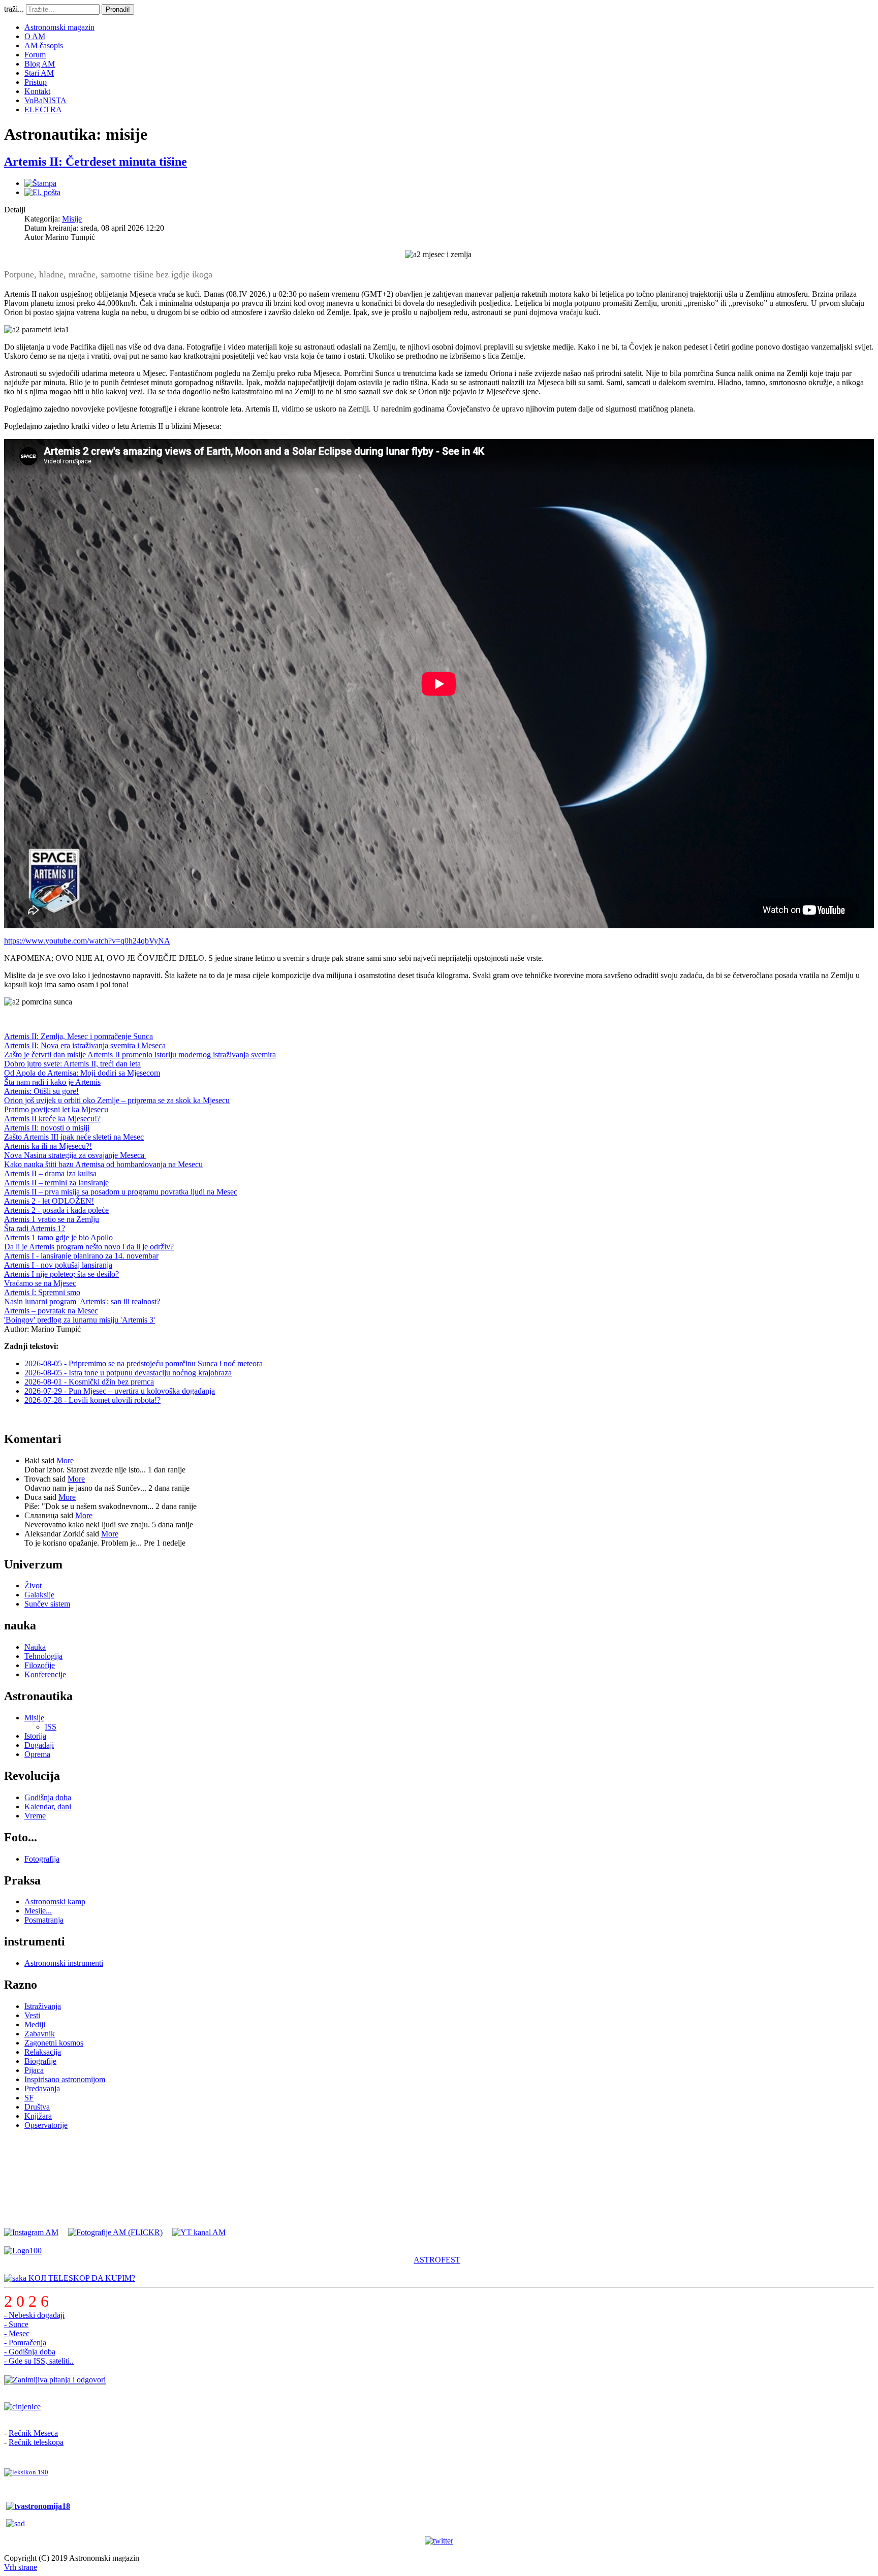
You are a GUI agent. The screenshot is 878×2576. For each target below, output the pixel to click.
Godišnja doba (48, 1797)
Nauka (35, 1647)
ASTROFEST (437, 2260)
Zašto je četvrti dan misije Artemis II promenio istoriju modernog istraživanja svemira (140, 1055)
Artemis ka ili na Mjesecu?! (48, 1146)
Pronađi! (118, 9)
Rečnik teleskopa (36, 2442)
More (65, 1460)
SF (29, 2098)
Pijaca (34, 2070)
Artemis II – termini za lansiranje (56, 1183)
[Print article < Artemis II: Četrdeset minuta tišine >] (40, 183)
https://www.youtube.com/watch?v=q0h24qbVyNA (87, 941)
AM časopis (44, 45)
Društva (37, 2107)
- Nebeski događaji (34, 2315)
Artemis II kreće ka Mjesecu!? (52, 1119)
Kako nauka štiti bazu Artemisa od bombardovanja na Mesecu (103, 1164)
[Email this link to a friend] (42, 192)
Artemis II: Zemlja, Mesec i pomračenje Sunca (79, 1036)
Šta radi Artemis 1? (35, 1228)
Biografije (40, 2061)
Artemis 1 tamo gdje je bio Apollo (58, 1237)
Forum (35, 55)
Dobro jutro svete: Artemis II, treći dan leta (72, 1064)
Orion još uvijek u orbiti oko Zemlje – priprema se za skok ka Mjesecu (117, 1100)
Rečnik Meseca (33, 2433)
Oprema (37, 1754)
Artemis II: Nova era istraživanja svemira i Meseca (85, 1045)
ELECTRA (43, 109)
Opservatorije (46, 2125)
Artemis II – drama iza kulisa (50, 1173)
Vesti (32, 2015)
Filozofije (40, 1665)
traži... (14, 9)
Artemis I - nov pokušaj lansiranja (58, 1265)
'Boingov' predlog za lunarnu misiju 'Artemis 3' (80, 1320)
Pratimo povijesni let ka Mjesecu (56, 1109)
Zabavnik (40, 2034)
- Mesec (17, 2333)
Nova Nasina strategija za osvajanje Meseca (75, 1155)
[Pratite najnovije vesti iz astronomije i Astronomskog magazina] (439, 2541)
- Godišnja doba (30, 2352)
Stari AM (39, 73)
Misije (72, 219)
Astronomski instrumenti (64, 1963)
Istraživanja (43, 2006)
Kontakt (37, 91)
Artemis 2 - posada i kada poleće (56, 1210)
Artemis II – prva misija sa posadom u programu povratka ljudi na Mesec (121, 1192)
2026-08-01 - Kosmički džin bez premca (89, 1382)
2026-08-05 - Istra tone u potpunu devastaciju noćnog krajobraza (128, 1373)
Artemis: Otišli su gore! (41, 1091)
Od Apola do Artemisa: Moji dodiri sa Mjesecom (82, 1073)
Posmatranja (44, 1920)
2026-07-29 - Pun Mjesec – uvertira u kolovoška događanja (120, 1391)
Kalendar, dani (48, 1807)
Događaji (39, 1745)
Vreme (35, 1816)
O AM (35, 36)
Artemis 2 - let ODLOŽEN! (49, 1201)
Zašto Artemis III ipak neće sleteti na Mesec (74, 1137)
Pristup (36, 82)
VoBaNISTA (45, 100)
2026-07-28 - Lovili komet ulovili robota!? (92, 1400)
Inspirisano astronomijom (65, 2079)
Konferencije (45, 1674)
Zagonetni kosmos (54, 2043)
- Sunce (16, 2324)
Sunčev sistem (47, 1604)
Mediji (35, 2024)
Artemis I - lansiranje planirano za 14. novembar (81, 1256)
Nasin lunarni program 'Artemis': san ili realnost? (82, 1301)
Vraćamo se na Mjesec (40, 1283)
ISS (51, 1727)
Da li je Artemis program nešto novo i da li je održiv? (89, 1247)
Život (33, 1585)
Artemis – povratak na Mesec (51, 1311)
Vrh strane (21, 2567)
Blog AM (40, 64)
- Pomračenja (25, 2343)
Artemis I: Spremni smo (42, 1292)
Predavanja (42, 2088)
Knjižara (38, 2116)
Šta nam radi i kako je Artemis (52, 1082)
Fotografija (42, 1859)
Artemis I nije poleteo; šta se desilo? (61, 1274)
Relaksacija (43, 2052)
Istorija (35, 1736)
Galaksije (39, 1595)
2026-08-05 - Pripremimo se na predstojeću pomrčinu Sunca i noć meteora (144, 1363)
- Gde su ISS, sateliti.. (39, 2361)
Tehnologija (43, 1656)
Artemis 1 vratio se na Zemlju (52, 1219)
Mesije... (38, 1911)
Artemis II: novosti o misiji (47, 1128)
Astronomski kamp (55, 1902)
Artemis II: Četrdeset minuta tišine (96, 162)
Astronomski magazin (59, 27)
